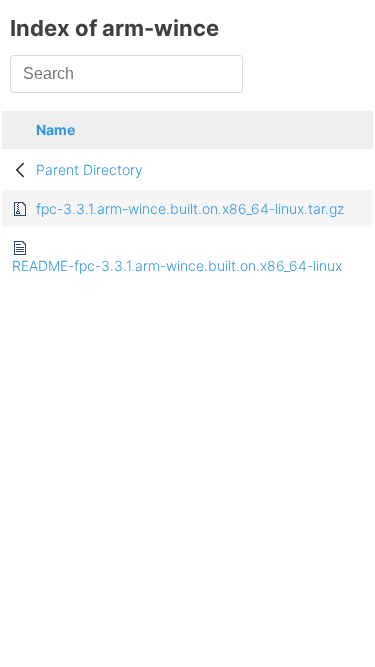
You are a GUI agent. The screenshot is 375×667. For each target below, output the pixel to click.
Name (55, 129)
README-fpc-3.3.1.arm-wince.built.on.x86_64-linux (177, 265)
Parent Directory (89, 169)
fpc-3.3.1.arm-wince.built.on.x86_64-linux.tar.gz (190, 208)
